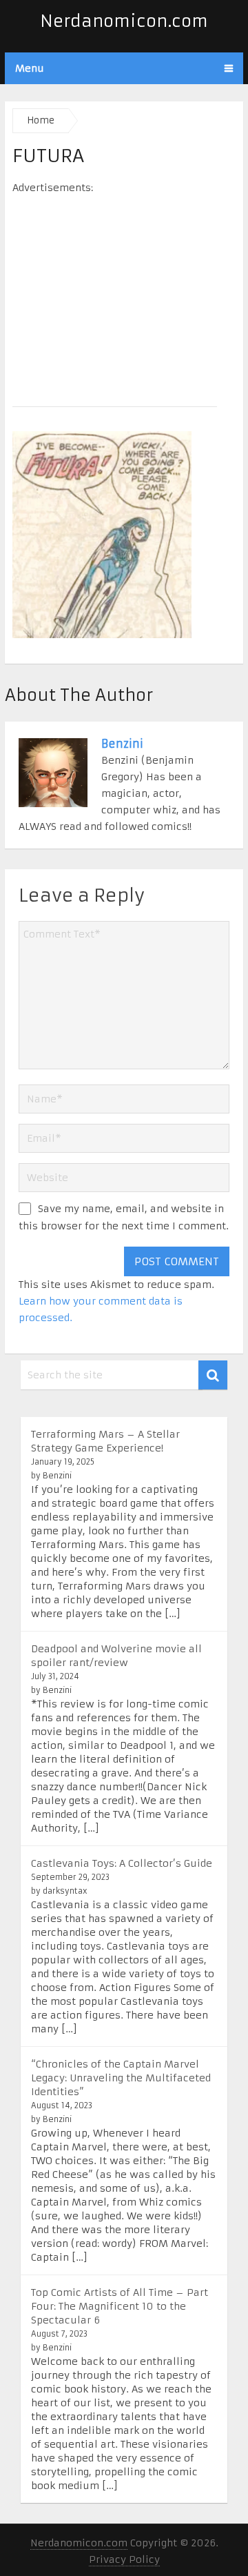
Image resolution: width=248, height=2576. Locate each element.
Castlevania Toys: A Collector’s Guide (122, 1863)
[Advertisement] (124, 296)
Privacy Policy (124, 2559)
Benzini (122, 744)
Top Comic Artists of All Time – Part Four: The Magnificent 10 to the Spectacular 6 (120, 2306)
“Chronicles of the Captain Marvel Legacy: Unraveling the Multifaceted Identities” (121, 2078)
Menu (30, 68)
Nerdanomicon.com (124, 21)
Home (41, 120)
